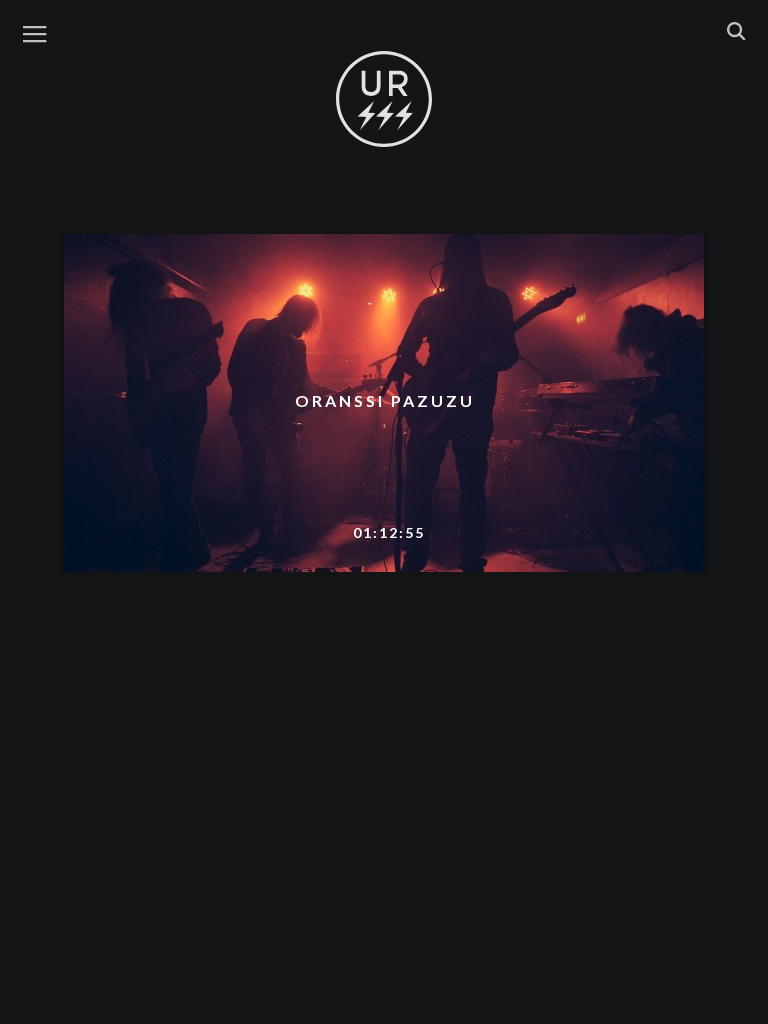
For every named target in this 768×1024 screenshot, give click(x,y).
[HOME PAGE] (384, 100)
